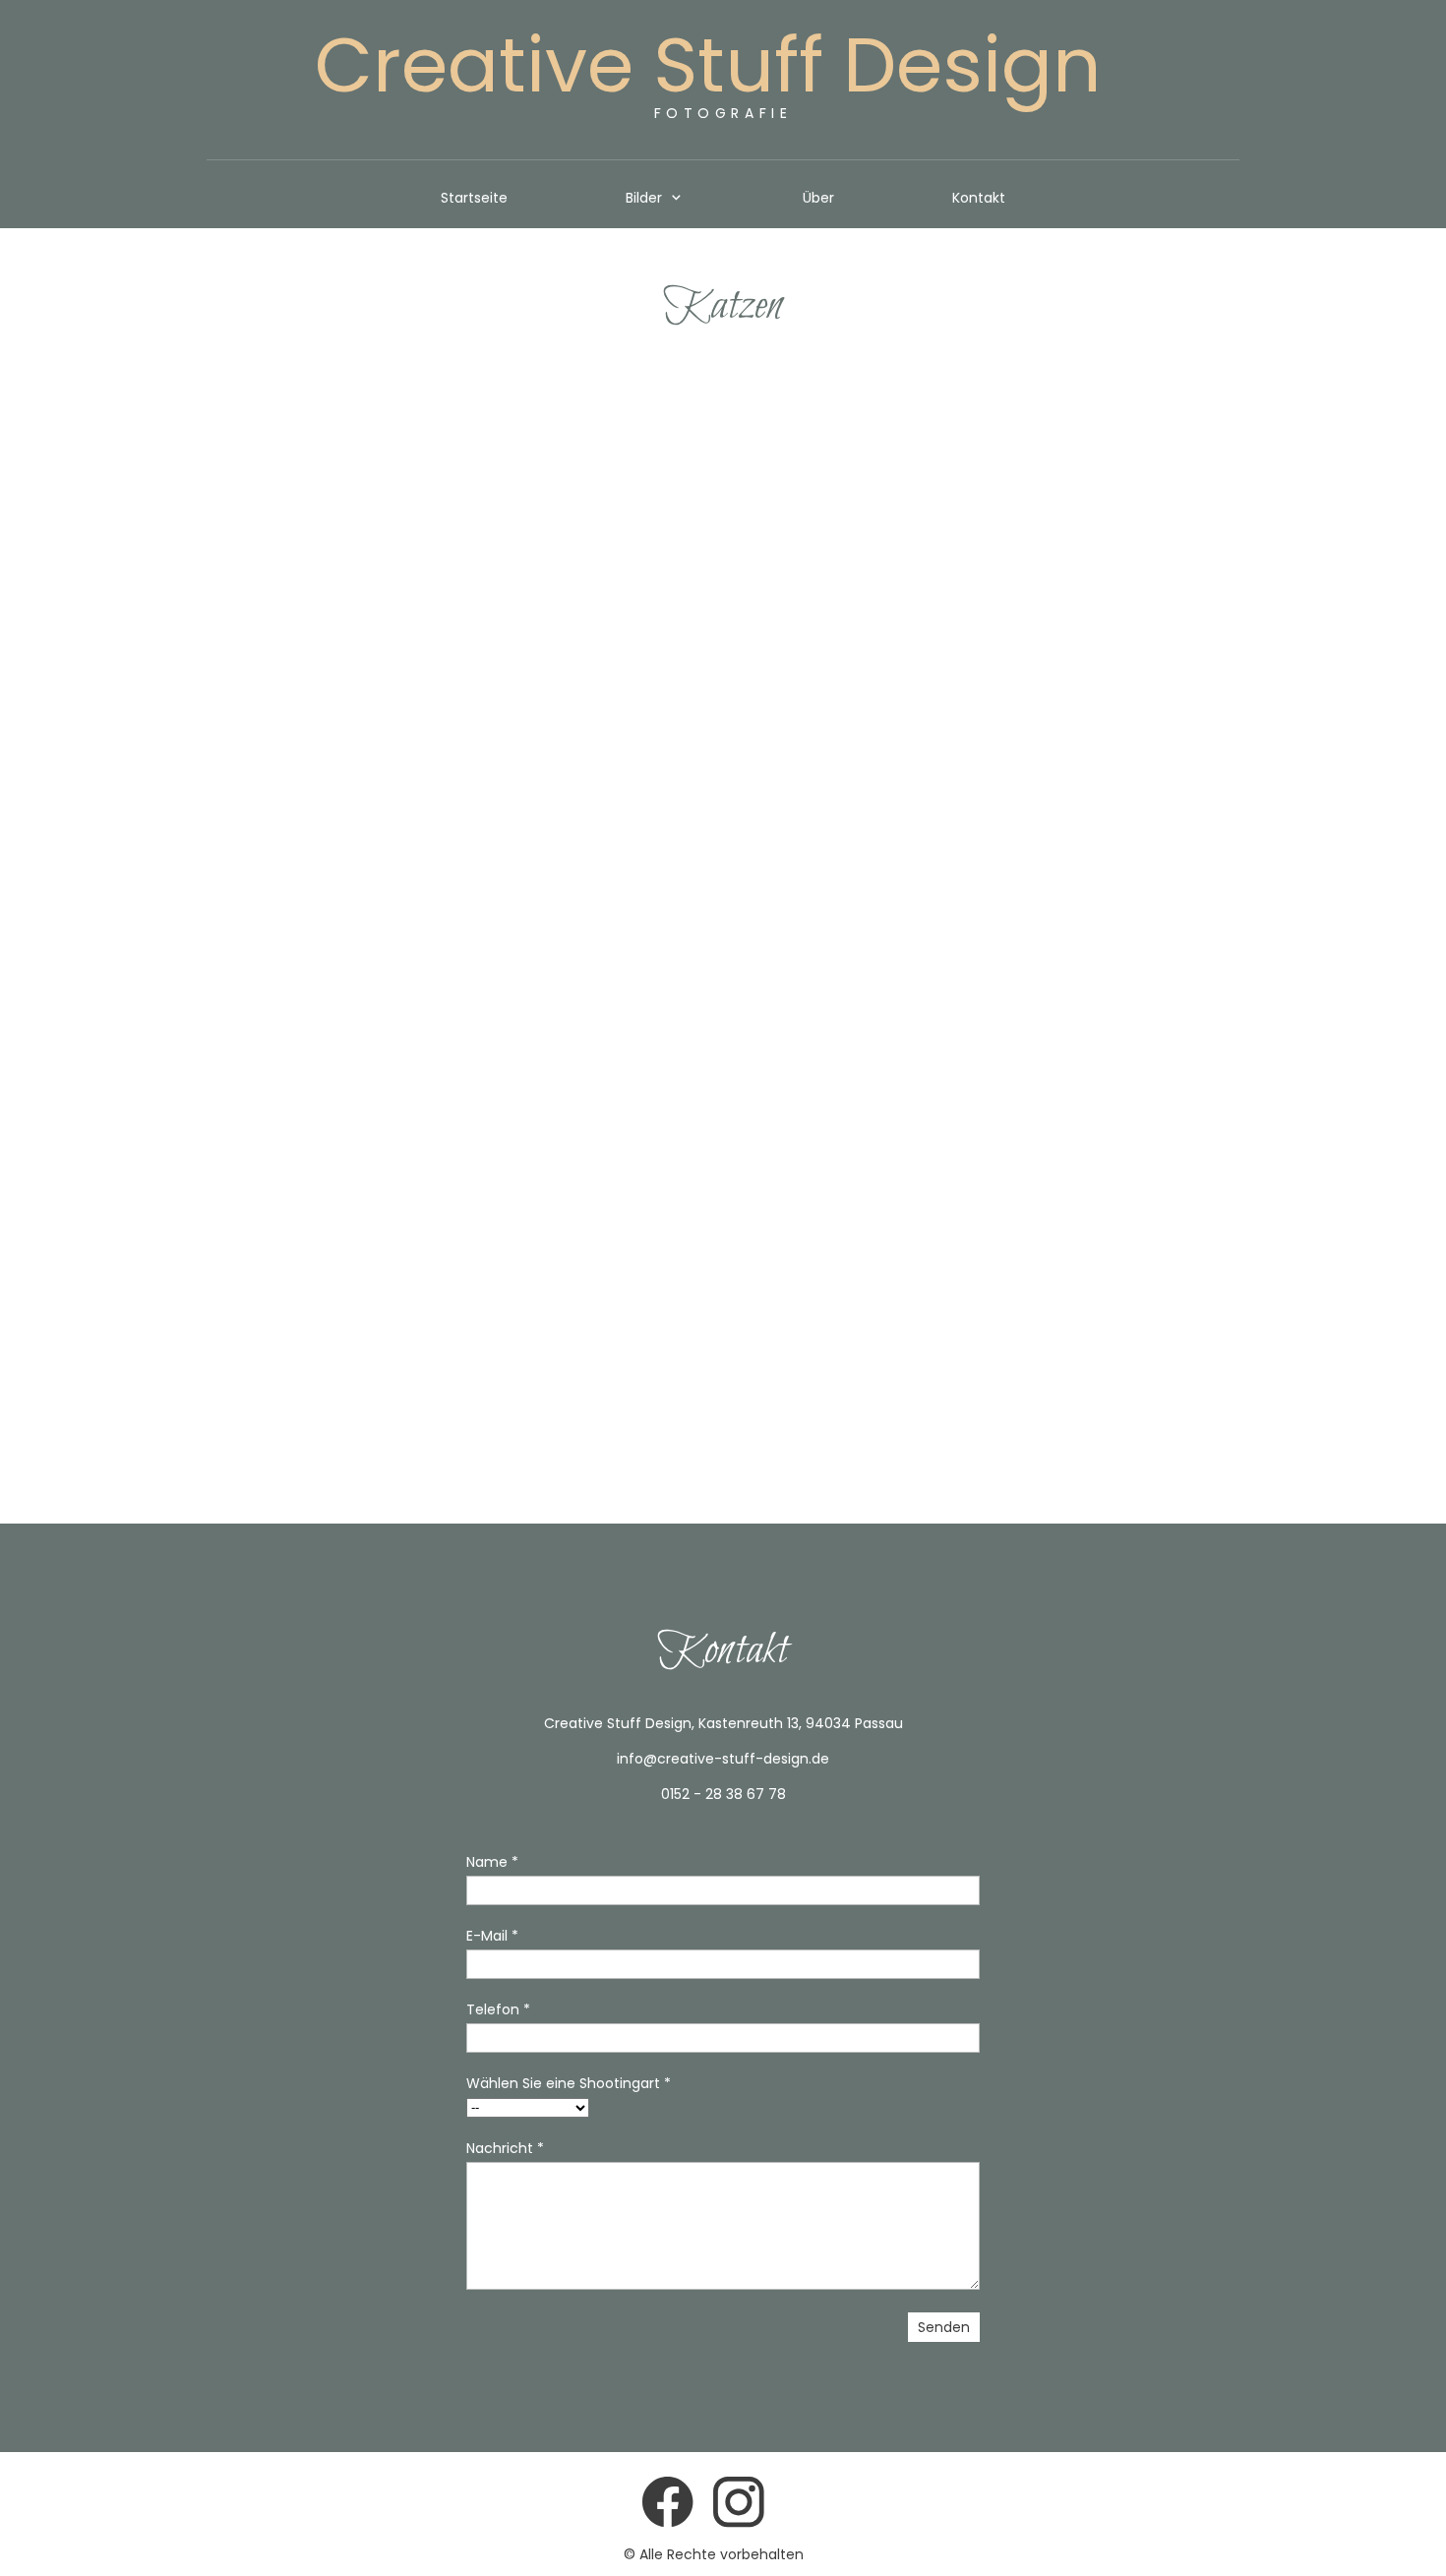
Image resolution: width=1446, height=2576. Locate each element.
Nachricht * (505, 2148)
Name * (492, 1862)
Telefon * (498, 2009)
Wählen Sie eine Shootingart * (569, 2083)
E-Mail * (492, 1936)
